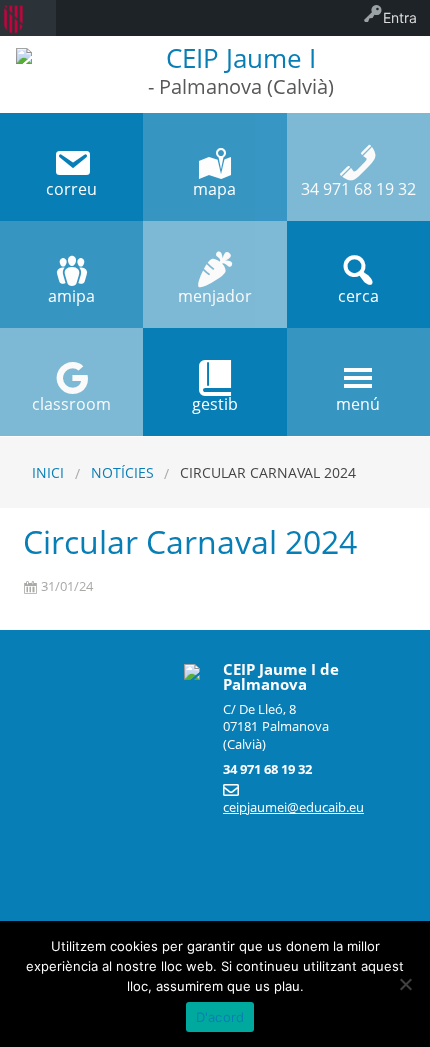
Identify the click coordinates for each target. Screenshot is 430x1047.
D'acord (220, 1017)
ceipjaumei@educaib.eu (293, 807)
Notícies (122, 472)
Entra (400, 17)
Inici (48, 472)
